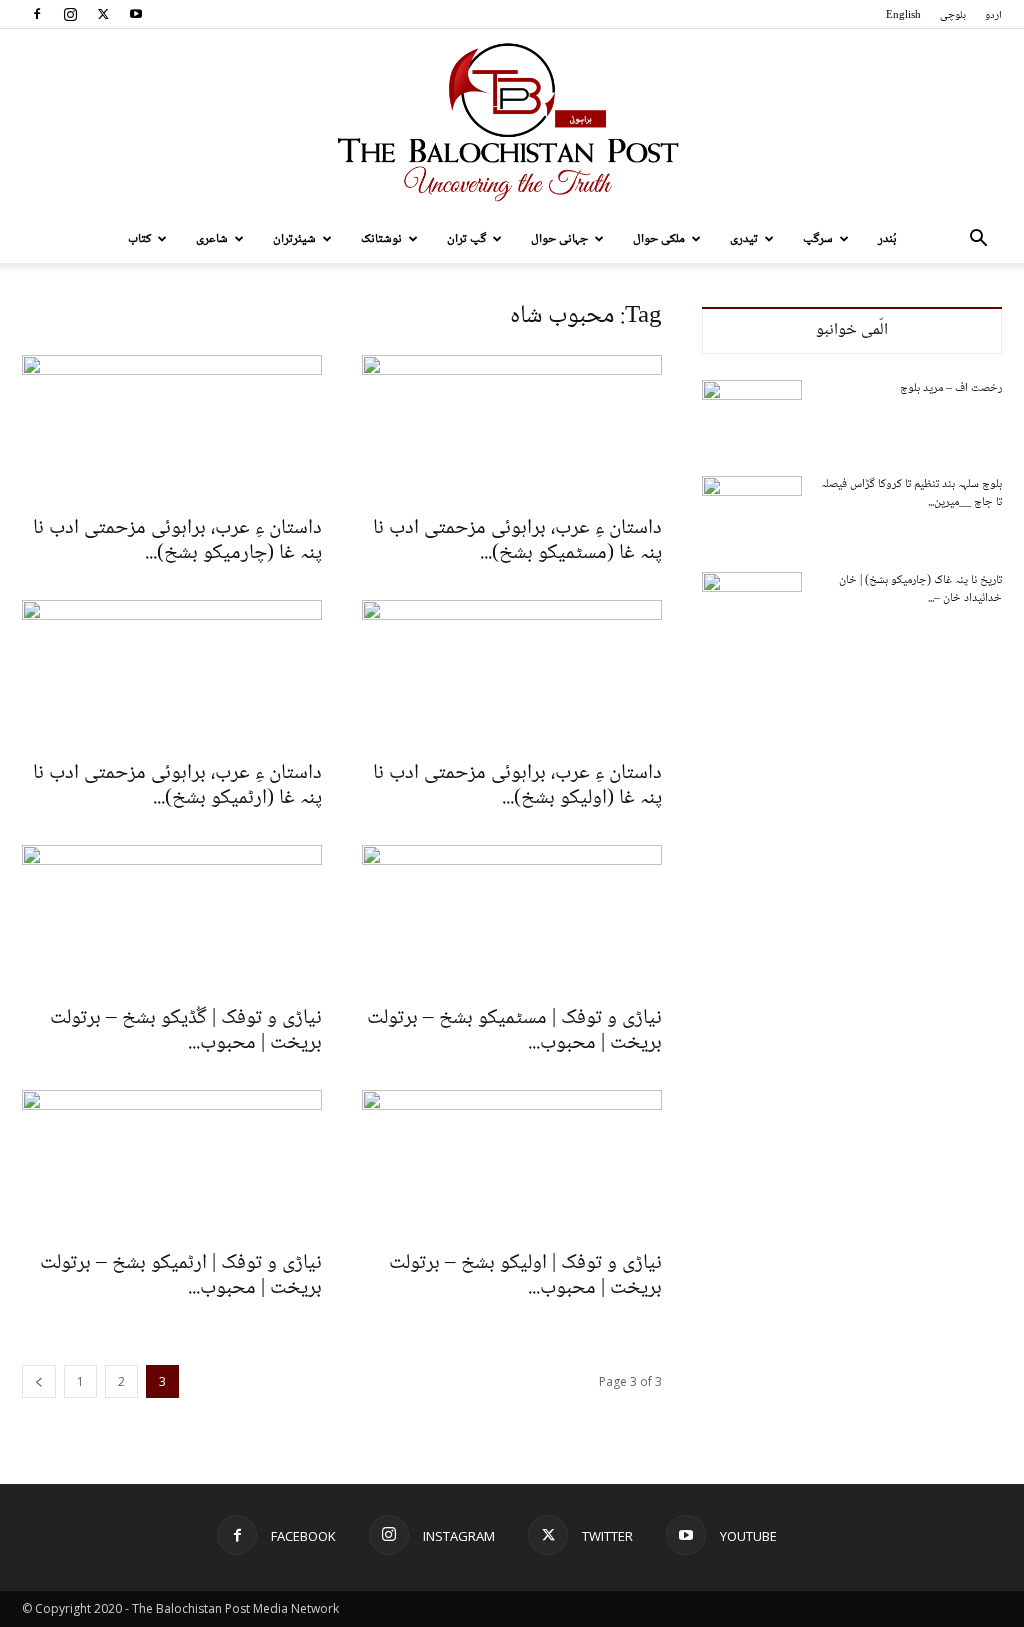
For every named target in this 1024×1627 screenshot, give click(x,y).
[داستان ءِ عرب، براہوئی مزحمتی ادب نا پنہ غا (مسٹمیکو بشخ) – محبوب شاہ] (512, 429)
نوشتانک (381, 239)
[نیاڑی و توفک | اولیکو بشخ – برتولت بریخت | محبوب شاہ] (512, 1164)
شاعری (212, 239)
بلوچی (953, 15)
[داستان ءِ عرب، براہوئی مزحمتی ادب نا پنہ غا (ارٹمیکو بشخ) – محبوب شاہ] (172, 674)
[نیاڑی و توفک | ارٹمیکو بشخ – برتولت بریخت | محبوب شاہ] (172, 1164)
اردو (993, 15)
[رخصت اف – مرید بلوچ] (752, 415)
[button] (978, 240)
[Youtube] (136, 14)
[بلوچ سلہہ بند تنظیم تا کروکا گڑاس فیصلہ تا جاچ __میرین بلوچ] (752, 511)
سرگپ (818, 239)
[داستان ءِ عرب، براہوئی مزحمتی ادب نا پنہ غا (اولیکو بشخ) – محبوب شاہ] (512, 674)
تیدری (744, 239)
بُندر (887, 239)
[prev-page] (39, 1381)
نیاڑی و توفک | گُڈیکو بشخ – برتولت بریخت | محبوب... (186, 1031)
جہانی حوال (559, 239)
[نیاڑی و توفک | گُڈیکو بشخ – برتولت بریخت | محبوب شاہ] (172, 919)
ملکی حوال (659, 239)
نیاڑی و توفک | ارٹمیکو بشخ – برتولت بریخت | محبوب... (181, 1276)
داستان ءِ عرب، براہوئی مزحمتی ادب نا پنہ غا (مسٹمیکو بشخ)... (517, 541)
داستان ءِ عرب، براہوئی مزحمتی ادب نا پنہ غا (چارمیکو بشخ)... (177, 541)
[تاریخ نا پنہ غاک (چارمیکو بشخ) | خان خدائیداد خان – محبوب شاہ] (752, 607)
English (903, 15)
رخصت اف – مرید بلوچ (951, 388)
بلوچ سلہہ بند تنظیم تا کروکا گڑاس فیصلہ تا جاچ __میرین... (911, 493)
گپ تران (466, 239)
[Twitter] (103, 14)
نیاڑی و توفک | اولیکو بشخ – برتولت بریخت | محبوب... (525, 1276)
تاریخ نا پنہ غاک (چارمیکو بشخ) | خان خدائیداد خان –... (920, 589)
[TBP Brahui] (512, 122)
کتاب (139, 239)
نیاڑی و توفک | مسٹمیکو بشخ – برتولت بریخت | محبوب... (514, 1031)
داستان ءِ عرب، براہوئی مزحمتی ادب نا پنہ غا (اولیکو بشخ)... (517, 786)
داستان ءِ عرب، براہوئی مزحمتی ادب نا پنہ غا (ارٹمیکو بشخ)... (177, 786)
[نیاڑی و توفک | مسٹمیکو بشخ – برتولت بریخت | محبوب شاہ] (512, 919)
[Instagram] (70, 14)
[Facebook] (37, 14)
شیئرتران (294, 239)
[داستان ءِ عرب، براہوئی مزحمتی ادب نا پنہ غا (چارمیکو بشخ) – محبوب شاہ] (172, 429)
